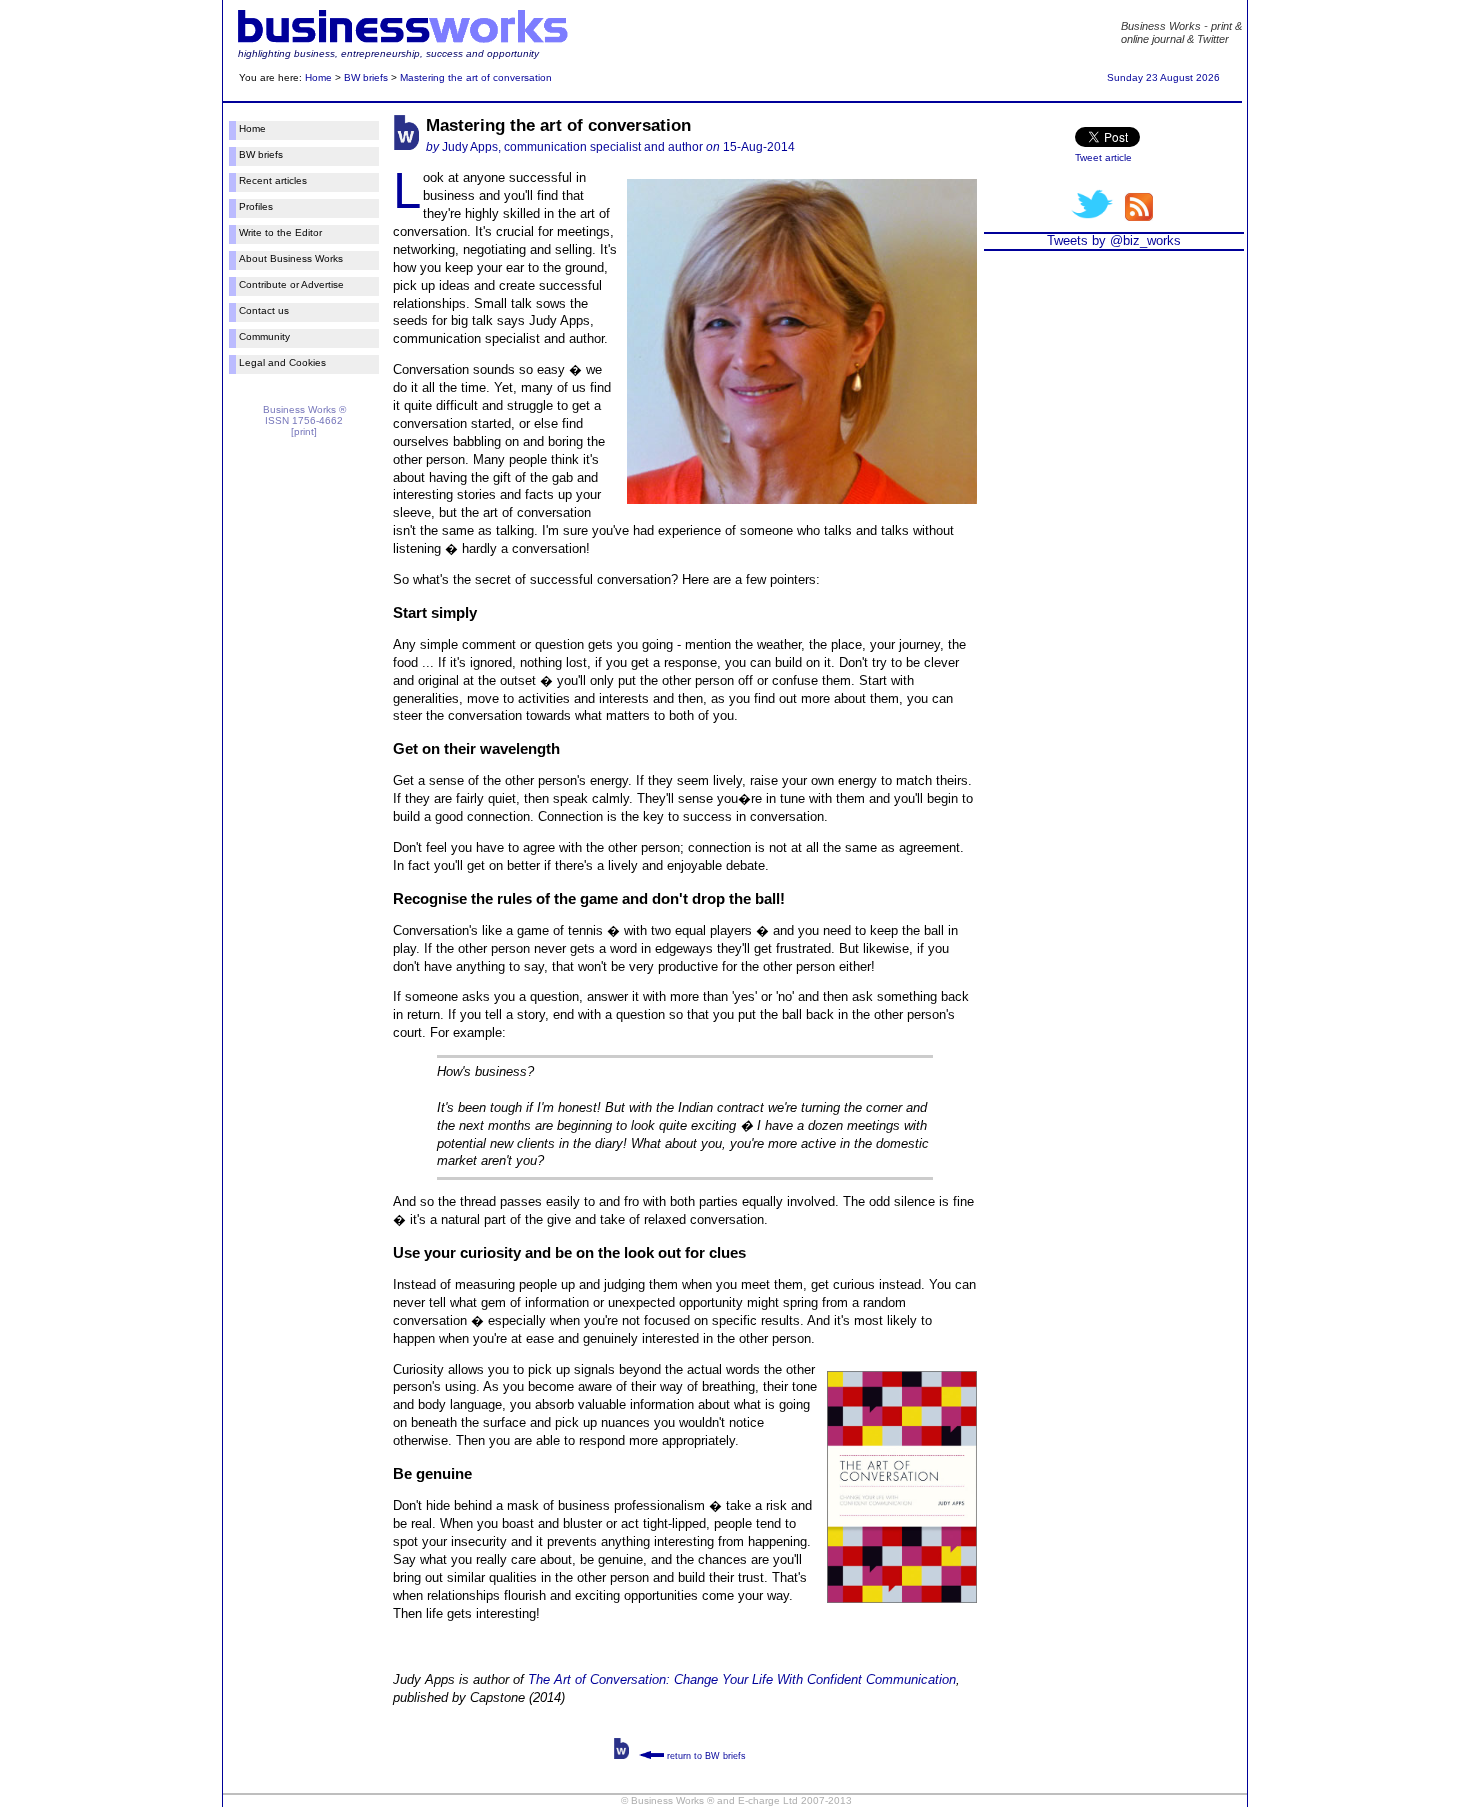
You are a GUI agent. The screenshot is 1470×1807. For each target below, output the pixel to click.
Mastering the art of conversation (476, 77)
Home (318, 77)
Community (264, 336)
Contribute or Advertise (291, 284)
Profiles (256, 206)
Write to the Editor (280, 232)
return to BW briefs (705, 1756)
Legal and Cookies (282, 362)
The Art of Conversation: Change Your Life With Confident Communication (742, 1679)
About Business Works (291, 258)
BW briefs (366, 77)
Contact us (264, 310)
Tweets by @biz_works (1114, 240)
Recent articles (273, 180)
